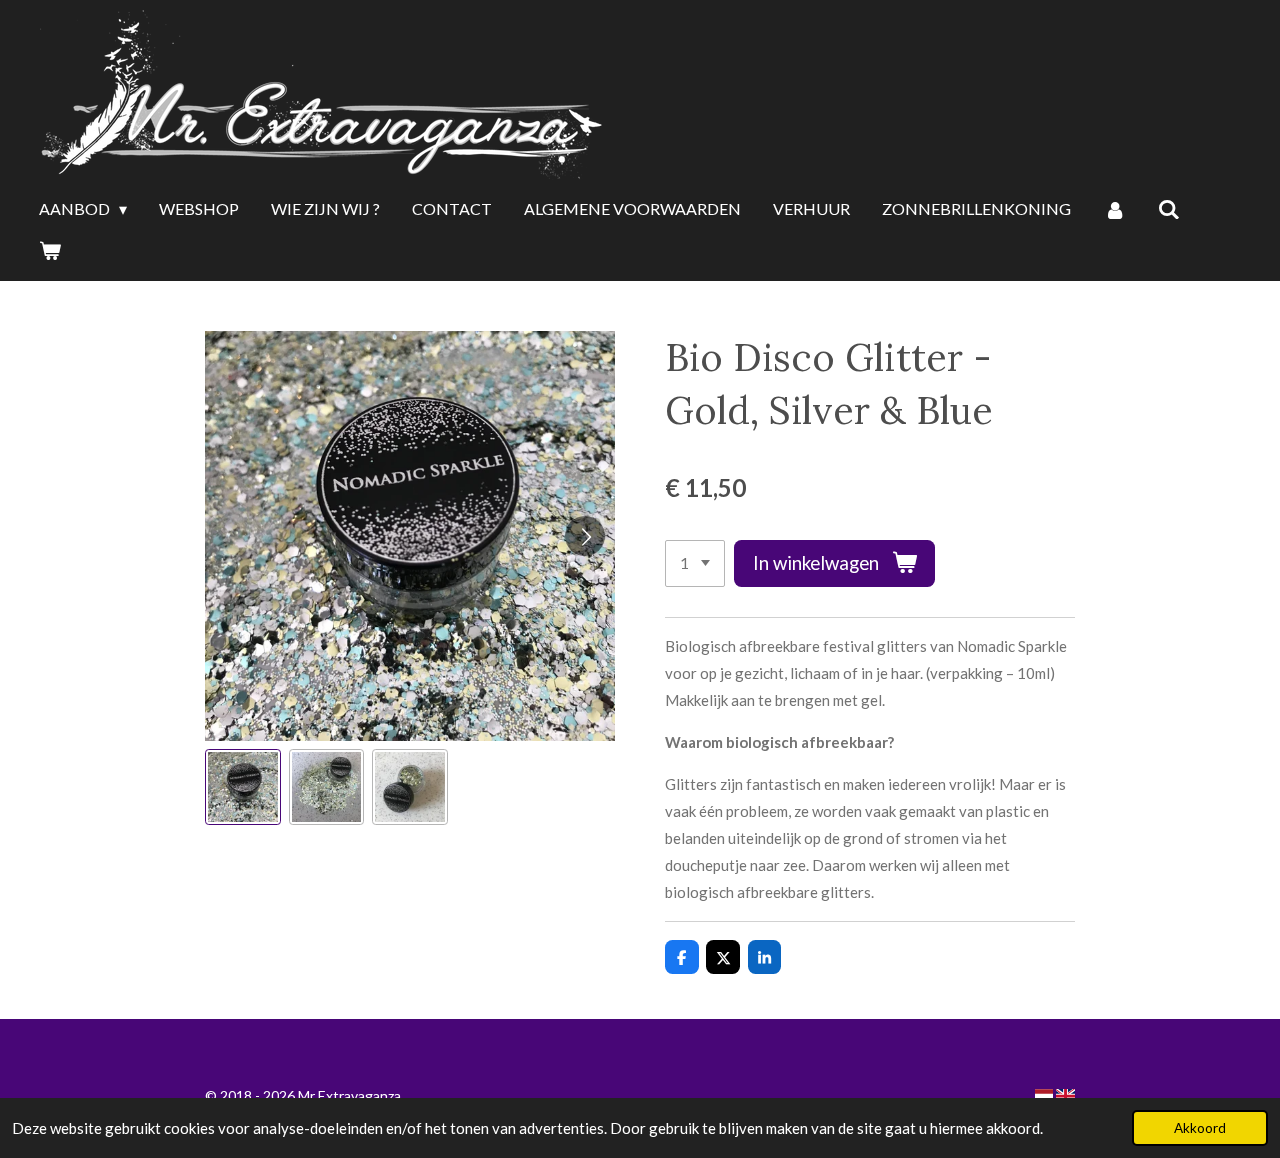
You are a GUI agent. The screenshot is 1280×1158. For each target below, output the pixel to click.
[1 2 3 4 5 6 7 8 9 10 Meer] (695, 563)
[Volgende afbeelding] (585, 536)
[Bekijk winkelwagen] (50, 251)
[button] (243, 787)
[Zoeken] (1169, 210)
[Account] (1114, 210)
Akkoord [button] (1200, 1128)
